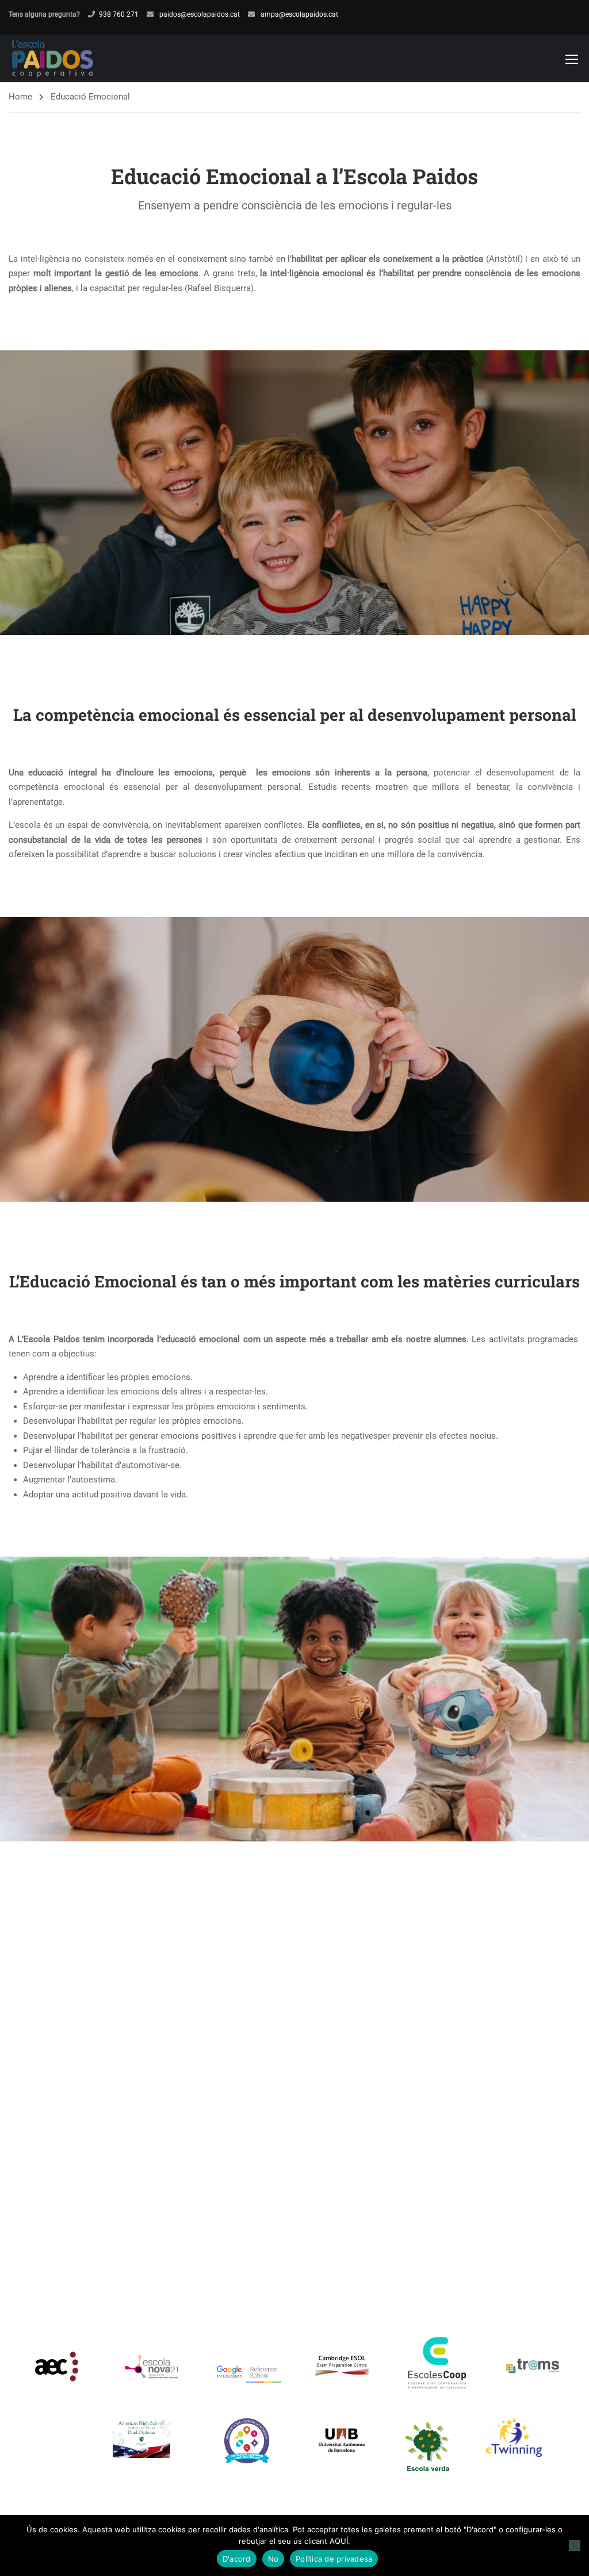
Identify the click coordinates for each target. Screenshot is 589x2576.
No (274, 2559)
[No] (575, 2546)
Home (20, 97)
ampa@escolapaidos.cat (299, 14)
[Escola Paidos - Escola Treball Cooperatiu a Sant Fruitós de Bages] (53, 58)
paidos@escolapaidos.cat (199, 14)
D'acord (237, 2559)
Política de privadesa (334, 2559)
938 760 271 (119, 14)
